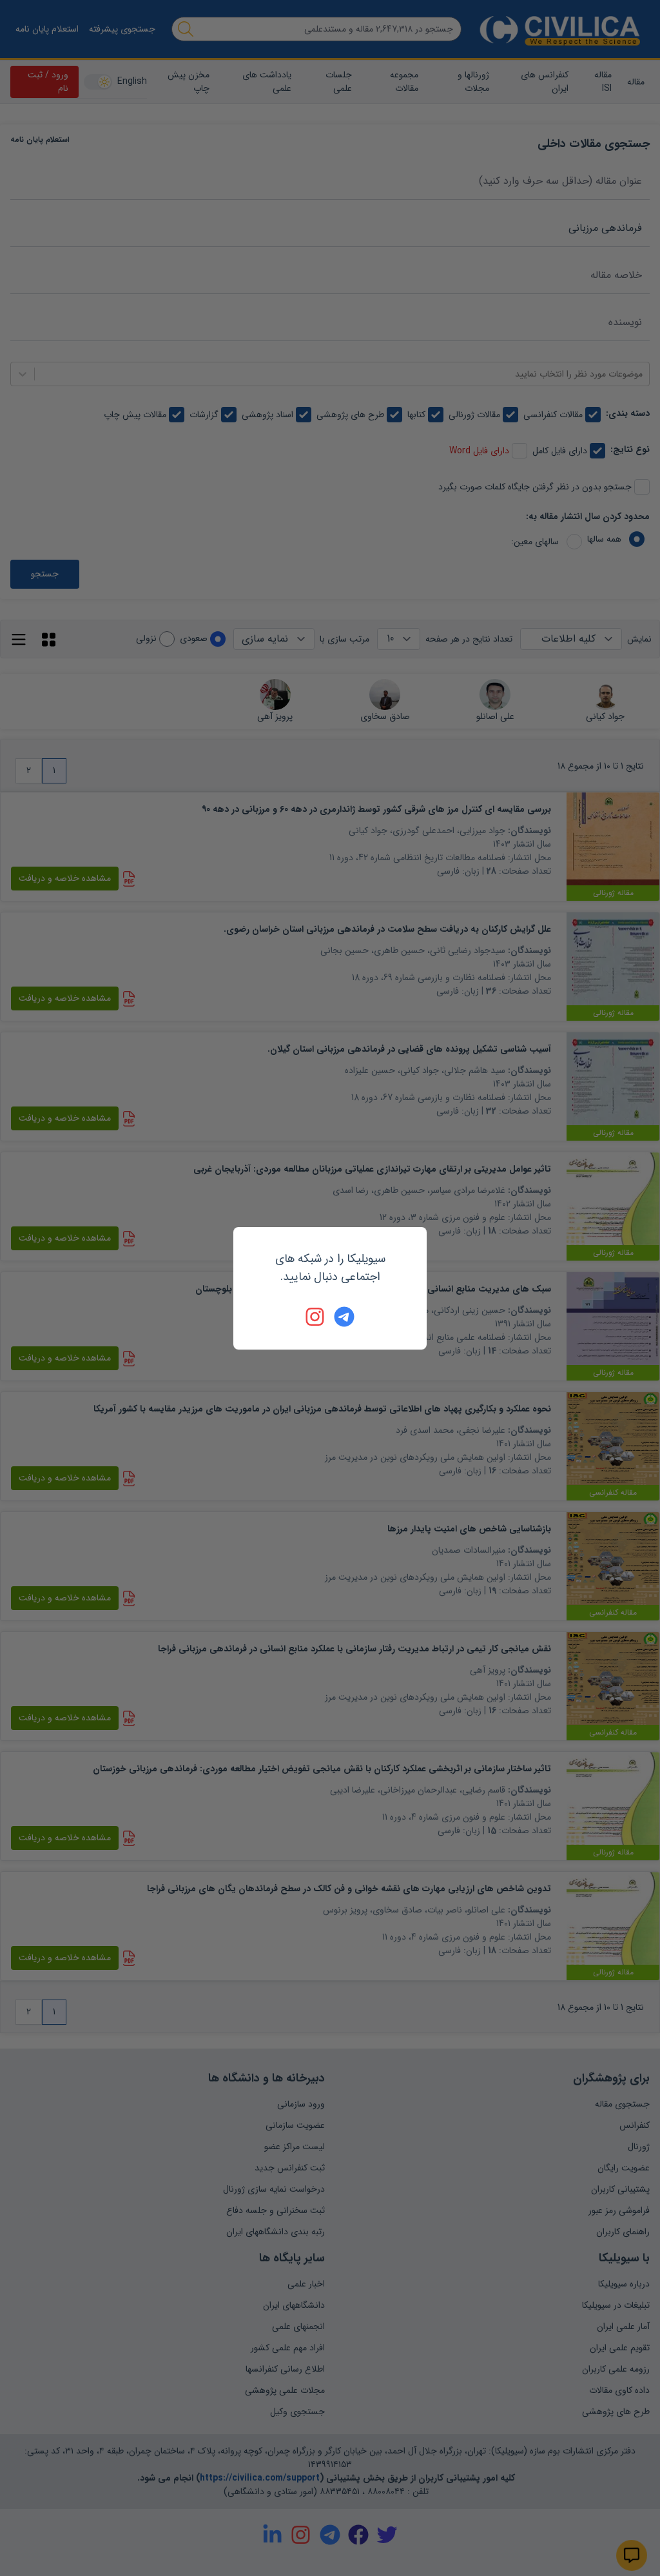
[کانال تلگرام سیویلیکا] (344, 1317)
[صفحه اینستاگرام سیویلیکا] (316, 1317)
